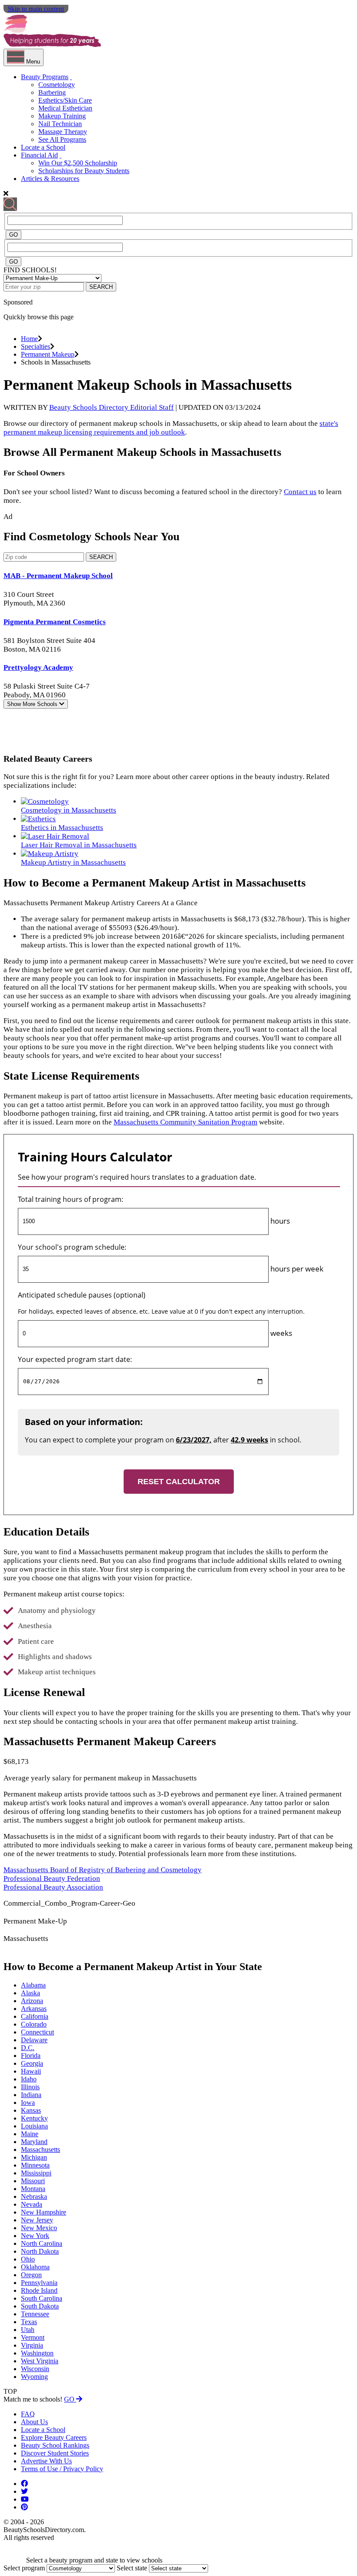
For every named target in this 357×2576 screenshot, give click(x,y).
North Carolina (42, 2243)
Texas (29, 2322)
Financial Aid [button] (39, 155)
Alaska (30, 1993)
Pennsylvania (39, 2283)
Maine (30, 2134)
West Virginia (40, 2361)
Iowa (28, 2103)
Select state (132, 2568)
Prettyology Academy (38, 667)
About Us (34, 2422)
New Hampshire (44, 2212)
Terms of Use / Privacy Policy (62, 2469)
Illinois (30, 2087)
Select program (24, 2568)
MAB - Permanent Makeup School (58, 576)
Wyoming (34, 2377)
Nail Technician (60, 124)
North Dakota (40, 2251)
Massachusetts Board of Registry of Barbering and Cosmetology (103, 1870)
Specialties (35, 346)
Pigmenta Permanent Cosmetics (55, 622)
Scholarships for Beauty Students (84, 171)
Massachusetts (40, 2149)
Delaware (34, 2040)
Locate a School (43, 147)
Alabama (33, 1985)
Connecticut (37, 2032)
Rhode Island (39, 2290)
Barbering (52, 92)
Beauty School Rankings (55, 2445)
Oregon (31, 2275)
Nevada (32, 2204)
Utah (28, 2330)
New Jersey (37, 2220)
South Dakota (40, 2306)
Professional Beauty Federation (52, 1878)
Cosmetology (57, 85)
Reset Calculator (179, 1482)
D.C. (28, 2048)
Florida (31, 2056)
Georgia (32, 2063)
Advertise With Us (46, 2461)
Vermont (33, 2337)
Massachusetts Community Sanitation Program (185, 1122)
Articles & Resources (50, 179)
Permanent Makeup (48, 354)
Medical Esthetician (65, 108)
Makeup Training (62, 116)
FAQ (28, 2414)
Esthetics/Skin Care (65, 100)
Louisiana (34, 2126)
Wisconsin (35, 2369)
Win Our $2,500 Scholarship (78, 163)
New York (35, 2236)
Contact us (300, 492)
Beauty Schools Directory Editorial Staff (111, 407)
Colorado (34, 2024)
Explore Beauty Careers (54, 2437)
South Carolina (42, 2298)
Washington (37, 2353)
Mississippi (36, 2173)
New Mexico (39, 2228)
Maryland (34, 2142)
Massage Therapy (63, 132)
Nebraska (34, 2196)
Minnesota (35, 2165)
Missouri (33, 2181)
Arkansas (34, 2009)
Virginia (32, 2345)
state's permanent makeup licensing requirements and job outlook (171, 428)
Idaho (29, 2079)
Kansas (31, 2110)
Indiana (31, 2095)
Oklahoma (35, 2267)
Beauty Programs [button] (45, 77)
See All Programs (62, 139)
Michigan (34, 2157)
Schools (33, 704)
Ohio (28, 2259)
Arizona (32, 2001)
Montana (33, 2189)
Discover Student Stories (55, 2453)
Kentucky (34, 2118)
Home (29, 339)
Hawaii (31, 2071)
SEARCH (101, 287)
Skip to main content (36, 9)
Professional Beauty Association (53, 1887)
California (35, 2016)
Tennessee (35, 2314)
